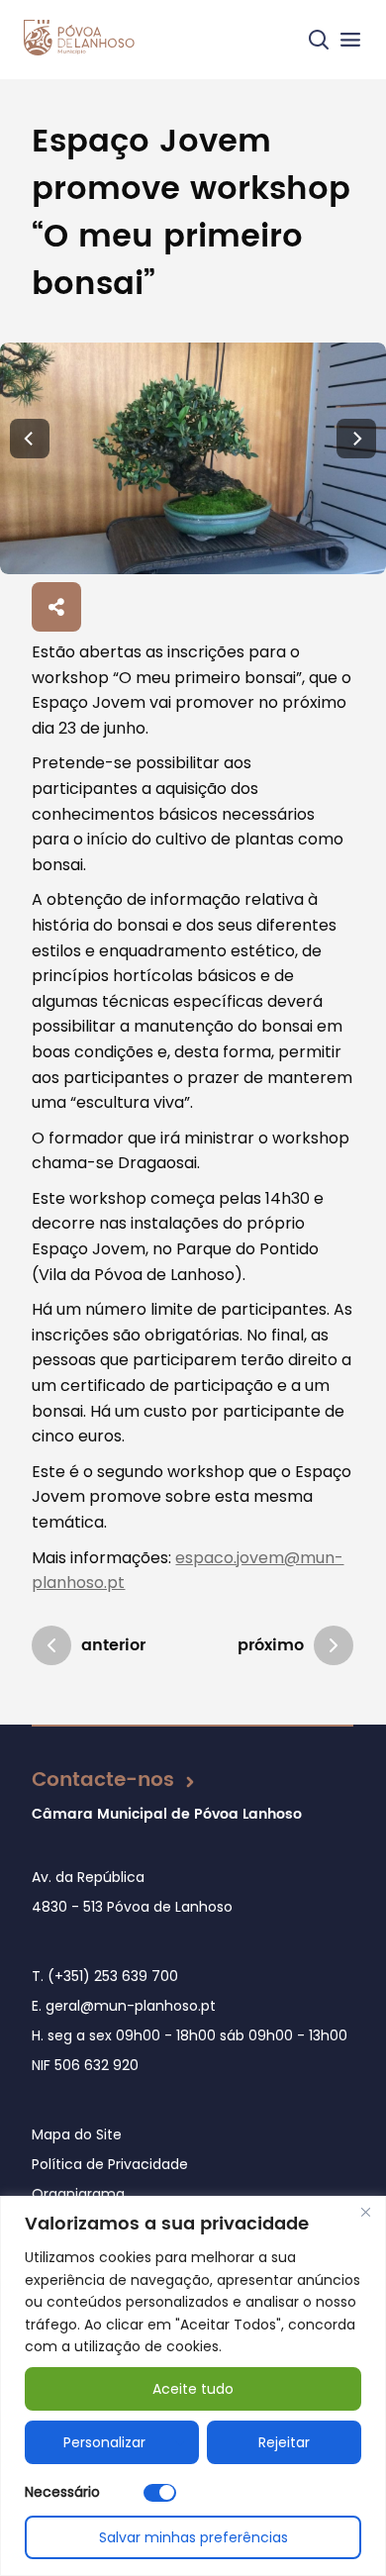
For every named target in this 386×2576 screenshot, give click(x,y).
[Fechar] (365, 2213)
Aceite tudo (193, 2389)
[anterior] (51, 1645)
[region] (193, 2386)
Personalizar (104, 2442)
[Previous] (30, 439)
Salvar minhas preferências (193, 2537)
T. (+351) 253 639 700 (105, 1976)
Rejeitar (284, 2442)
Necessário (62, 2492)
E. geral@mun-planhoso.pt (124, 2006)
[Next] (356, 439)
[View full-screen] (193, 458)
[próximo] (334, 1645)
